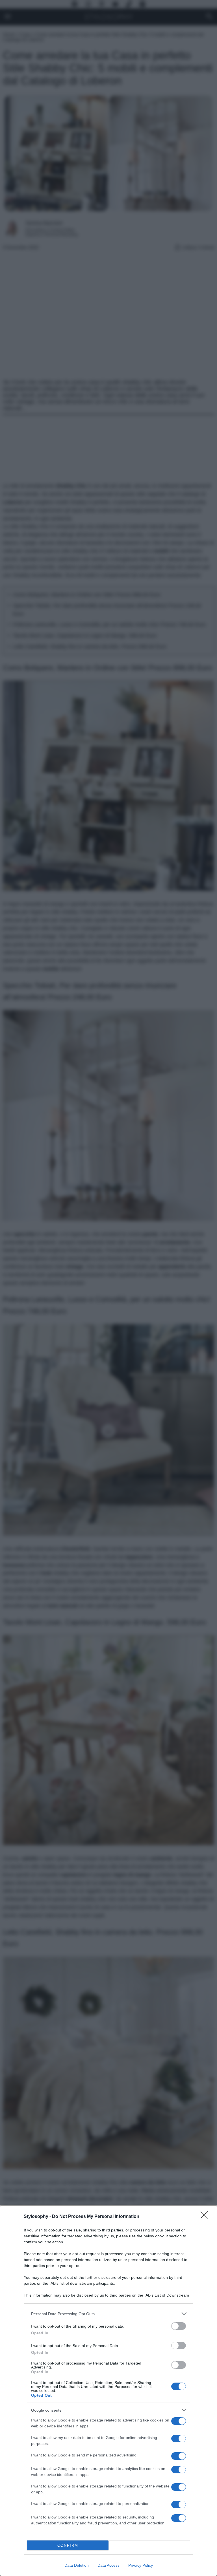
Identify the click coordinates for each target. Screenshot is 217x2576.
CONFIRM (68, 2545)
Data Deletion (77, 2565)
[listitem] (108, 2314)
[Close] (206, 2217)
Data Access (108, 2565)
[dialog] (108, 2391)
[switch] (179, 2326)
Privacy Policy (141, 2565)
